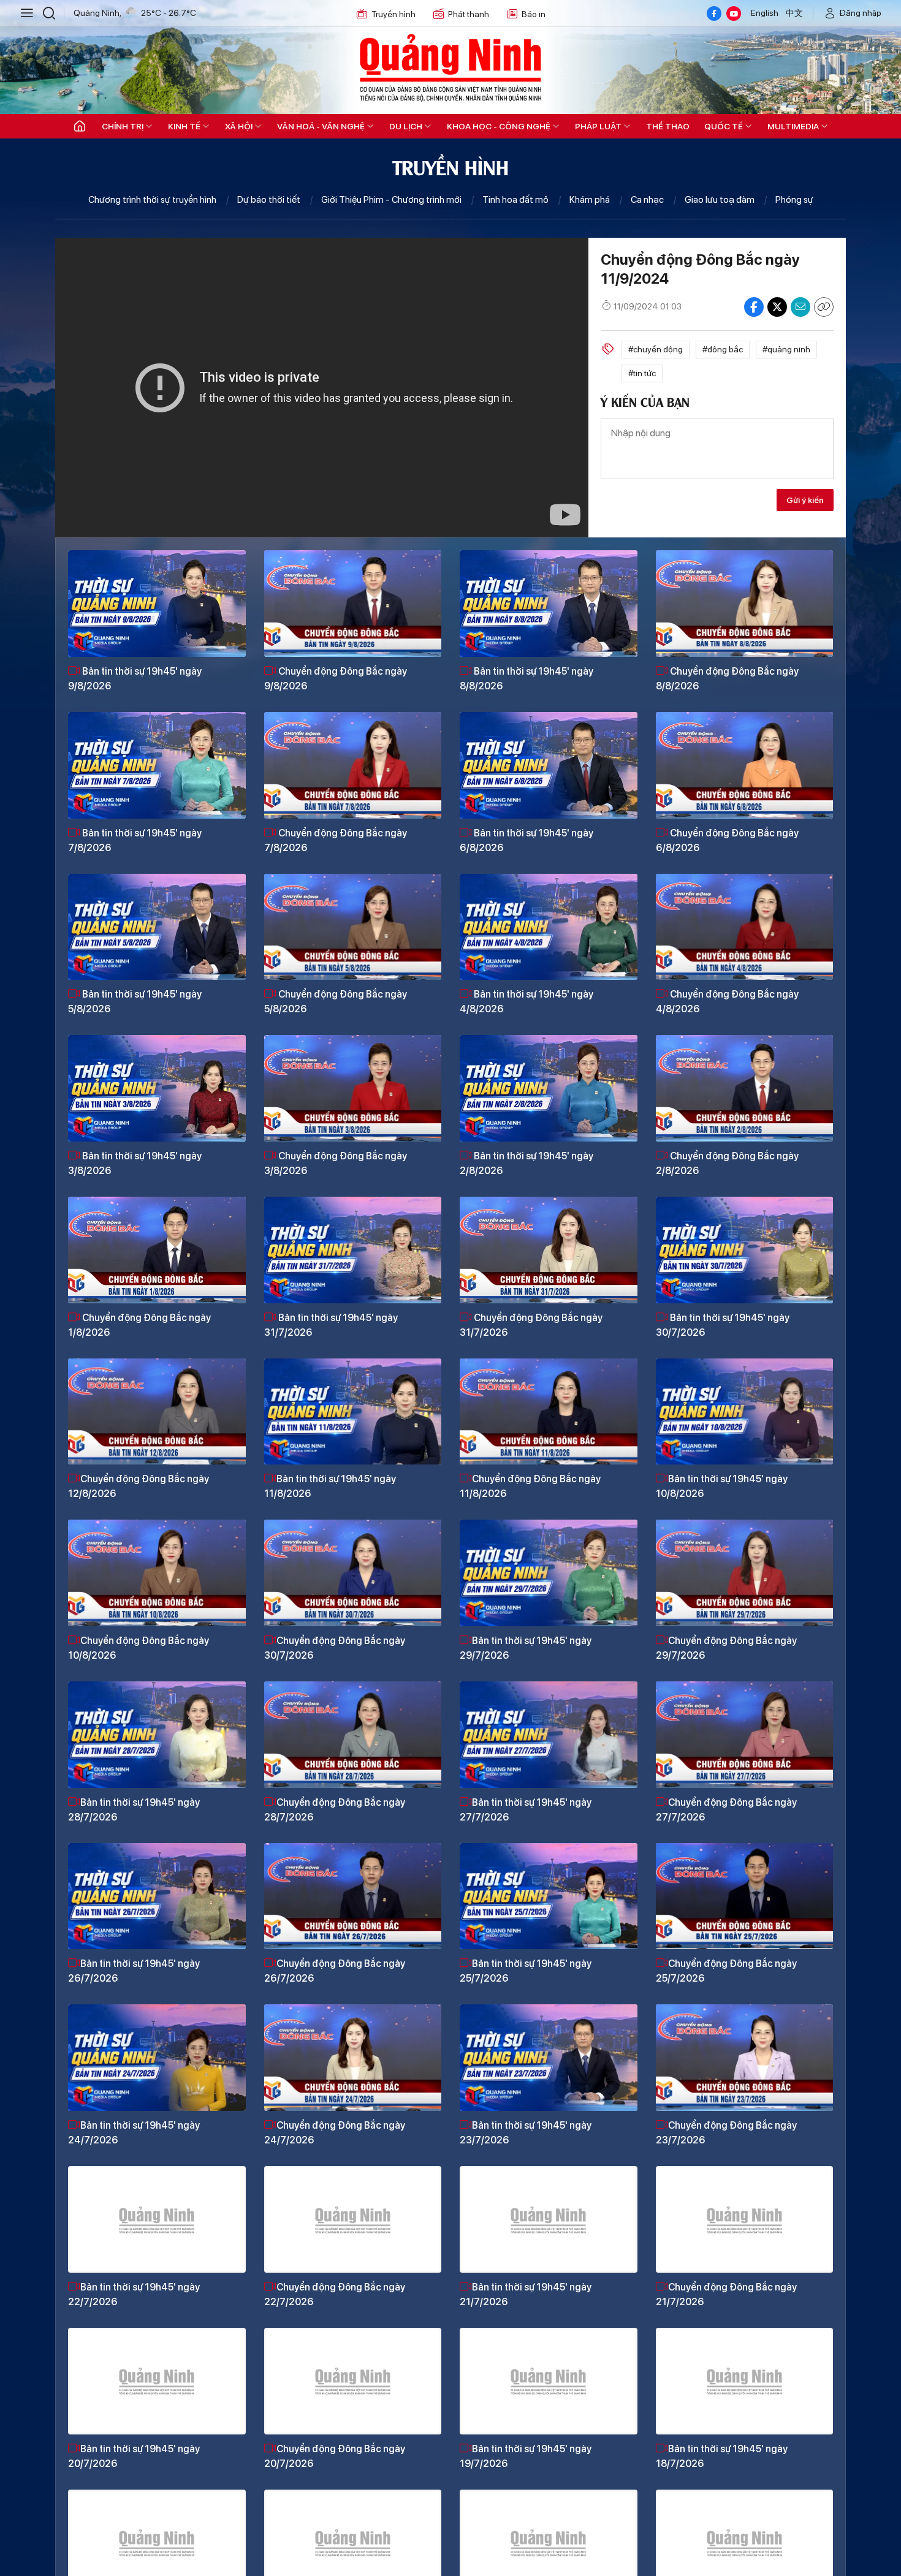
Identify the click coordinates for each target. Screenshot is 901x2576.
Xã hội (239, 126)
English (765, 13)
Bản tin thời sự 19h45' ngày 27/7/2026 (526, 1810)
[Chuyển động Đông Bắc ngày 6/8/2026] (745, 765)
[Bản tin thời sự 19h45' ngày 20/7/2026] (157, 2381)
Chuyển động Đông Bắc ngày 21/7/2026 (726, 2294)
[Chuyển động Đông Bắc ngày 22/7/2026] (353, 2219)
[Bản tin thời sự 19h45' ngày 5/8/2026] (157, 927)
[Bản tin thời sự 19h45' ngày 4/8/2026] (549, 927)
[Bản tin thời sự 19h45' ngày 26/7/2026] (157, 1896)
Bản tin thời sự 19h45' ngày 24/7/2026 (134, 2133)
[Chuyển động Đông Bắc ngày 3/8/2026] (353, 1088)
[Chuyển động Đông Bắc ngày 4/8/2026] (745, 927)
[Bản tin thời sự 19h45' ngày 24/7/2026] (157, 2058)
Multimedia (793, 126)
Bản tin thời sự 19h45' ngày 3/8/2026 (135, 1163)
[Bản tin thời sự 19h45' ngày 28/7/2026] (157, 1735)
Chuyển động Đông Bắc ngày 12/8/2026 (139, 1486)
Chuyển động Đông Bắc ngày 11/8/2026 (530, 1486)
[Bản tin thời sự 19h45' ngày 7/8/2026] (157, 765)
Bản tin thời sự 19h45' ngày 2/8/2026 (527, 1163)
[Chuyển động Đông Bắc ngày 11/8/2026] (549, 1412)
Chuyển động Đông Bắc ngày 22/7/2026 (335, 2294)
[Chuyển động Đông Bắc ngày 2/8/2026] (745, 1088)
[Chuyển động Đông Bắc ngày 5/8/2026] (353, 927)
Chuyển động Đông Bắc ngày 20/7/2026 (335, 2456)
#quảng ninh (786, 349)
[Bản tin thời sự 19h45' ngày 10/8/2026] (745, 1412)
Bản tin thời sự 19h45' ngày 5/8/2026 (135, 1002)
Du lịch (406, 126)
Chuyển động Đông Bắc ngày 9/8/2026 (336, 679)
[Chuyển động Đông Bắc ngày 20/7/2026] (353, 2381)
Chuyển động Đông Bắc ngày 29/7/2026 (726, 1648)
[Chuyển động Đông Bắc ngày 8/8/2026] (745, 604)
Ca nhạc (647, 200)
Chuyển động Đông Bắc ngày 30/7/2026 (335, 1648)
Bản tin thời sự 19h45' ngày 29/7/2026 (526, 1648)
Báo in (534, 14)
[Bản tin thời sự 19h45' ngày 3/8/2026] (157, 1088)
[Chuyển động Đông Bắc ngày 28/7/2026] (353, 1735)
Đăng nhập (861, 13)
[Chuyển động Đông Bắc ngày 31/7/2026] (549, 1250)
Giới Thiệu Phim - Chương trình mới (391, 200)
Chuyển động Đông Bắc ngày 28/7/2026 (335, 1810)
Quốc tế (724, 126)
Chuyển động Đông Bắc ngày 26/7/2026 (335, 1971)
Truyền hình (393, 14)
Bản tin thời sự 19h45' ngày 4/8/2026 (527, 1002)
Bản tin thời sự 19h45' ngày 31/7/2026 (331, 1325)
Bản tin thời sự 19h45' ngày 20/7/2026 (134, 2456)
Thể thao (668, 126)
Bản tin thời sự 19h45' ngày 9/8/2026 (135, 679)
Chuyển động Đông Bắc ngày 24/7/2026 (335, 2133)
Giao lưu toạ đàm (720, 200)
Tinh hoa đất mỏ (515, 200)
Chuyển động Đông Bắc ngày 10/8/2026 (139, 1648)
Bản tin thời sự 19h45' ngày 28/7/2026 (134, 1810)
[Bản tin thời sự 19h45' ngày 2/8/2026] (549, 1088)
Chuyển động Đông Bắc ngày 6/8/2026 (727, 840)
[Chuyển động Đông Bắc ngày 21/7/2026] (745, 2219)
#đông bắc (723, 349)
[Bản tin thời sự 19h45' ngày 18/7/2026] (745, 2381)
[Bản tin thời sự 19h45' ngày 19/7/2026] (549, 2381)
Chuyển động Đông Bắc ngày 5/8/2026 (336, 1002)
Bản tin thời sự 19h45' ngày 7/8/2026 (135, 840)
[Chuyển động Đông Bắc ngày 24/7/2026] (353, 2058)
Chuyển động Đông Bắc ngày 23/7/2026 (726, 2133)
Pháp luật (598, 126)
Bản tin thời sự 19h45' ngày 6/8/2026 (527, 840)
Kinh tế (184, 126)
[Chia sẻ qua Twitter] (777, 307)
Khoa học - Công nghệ (499, 126)
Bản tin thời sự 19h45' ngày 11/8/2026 (330, 1486)
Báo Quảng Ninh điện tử (450, 67)
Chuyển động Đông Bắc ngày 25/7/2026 (726, 1971)
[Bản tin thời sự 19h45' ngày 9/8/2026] (157, 604)
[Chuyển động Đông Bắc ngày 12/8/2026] (157, 1412)
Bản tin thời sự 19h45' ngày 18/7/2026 (722, 2456)
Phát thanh (469, 14)
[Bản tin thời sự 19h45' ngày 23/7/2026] (549, 2058)
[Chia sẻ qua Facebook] (754, 307)
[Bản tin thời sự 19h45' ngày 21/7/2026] (549, 2219)
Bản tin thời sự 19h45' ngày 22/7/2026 (134, 2294)
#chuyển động (656, 349)
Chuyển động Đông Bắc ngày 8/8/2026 (727, 679)
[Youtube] (734, 13)
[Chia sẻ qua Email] (800, 307)
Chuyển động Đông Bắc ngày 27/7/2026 (726, 1810)
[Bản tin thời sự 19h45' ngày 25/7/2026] (549, 1896)
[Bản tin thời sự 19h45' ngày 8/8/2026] (549, 604)
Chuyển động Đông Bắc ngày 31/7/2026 (531, 1325)
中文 (794, 13)
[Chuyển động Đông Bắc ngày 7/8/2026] (353, 765)
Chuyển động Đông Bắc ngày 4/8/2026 (727, 1002)
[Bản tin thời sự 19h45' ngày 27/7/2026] (549, 1735)
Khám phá (590, 200)
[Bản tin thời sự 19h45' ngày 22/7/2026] (157, 2219)
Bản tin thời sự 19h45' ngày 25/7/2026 (526, 1971)
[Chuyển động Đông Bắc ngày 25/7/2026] (745, 1896)
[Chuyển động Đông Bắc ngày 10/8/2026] (157, 1573)
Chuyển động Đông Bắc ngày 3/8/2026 (336, 1163)
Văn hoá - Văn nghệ (321, 126)
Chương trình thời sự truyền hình (152, 200)
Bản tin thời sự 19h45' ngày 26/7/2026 (134, 1971)
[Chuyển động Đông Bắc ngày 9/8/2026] (353, 604)
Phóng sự (794, 200)
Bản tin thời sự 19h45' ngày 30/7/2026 (723, 1325)
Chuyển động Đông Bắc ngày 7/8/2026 (336, 840)
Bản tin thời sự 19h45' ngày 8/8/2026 (527, 679)
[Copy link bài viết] (824, 307)
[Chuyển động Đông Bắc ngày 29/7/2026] (745, 1573)
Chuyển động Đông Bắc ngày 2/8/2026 (727, 1163)
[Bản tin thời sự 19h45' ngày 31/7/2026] (353, 1250)
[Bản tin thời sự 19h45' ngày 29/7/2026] (549, 1573)
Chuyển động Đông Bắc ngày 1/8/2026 (139, 1325)
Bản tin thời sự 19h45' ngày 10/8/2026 (722, 1486)
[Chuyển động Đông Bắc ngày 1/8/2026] (157, 1250)
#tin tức (642, 373)
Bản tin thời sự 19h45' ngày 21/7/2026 (526, 2294)
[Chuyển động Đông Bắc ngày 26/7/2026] (353, 1896)
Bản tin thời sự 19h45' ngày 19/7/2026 (526, 2456)
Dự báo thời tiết (269, 200)
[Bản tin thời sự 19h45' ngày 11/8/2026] (353, 1412)
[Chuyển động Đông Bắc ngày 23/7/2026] (745, 2058)
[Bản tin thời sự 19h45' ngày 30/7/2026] (745, 1250)
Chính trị (123, 126)
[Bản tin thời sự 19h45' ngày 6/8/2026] (549, 765)
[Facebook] (714, 13)
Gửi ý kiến (805, 500)
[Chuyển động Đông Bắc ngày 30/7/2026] (353, 1573)
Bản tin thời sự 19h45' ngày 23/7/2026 (526, 2133)
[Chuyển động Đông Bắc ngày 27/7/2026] (745, 1735)
